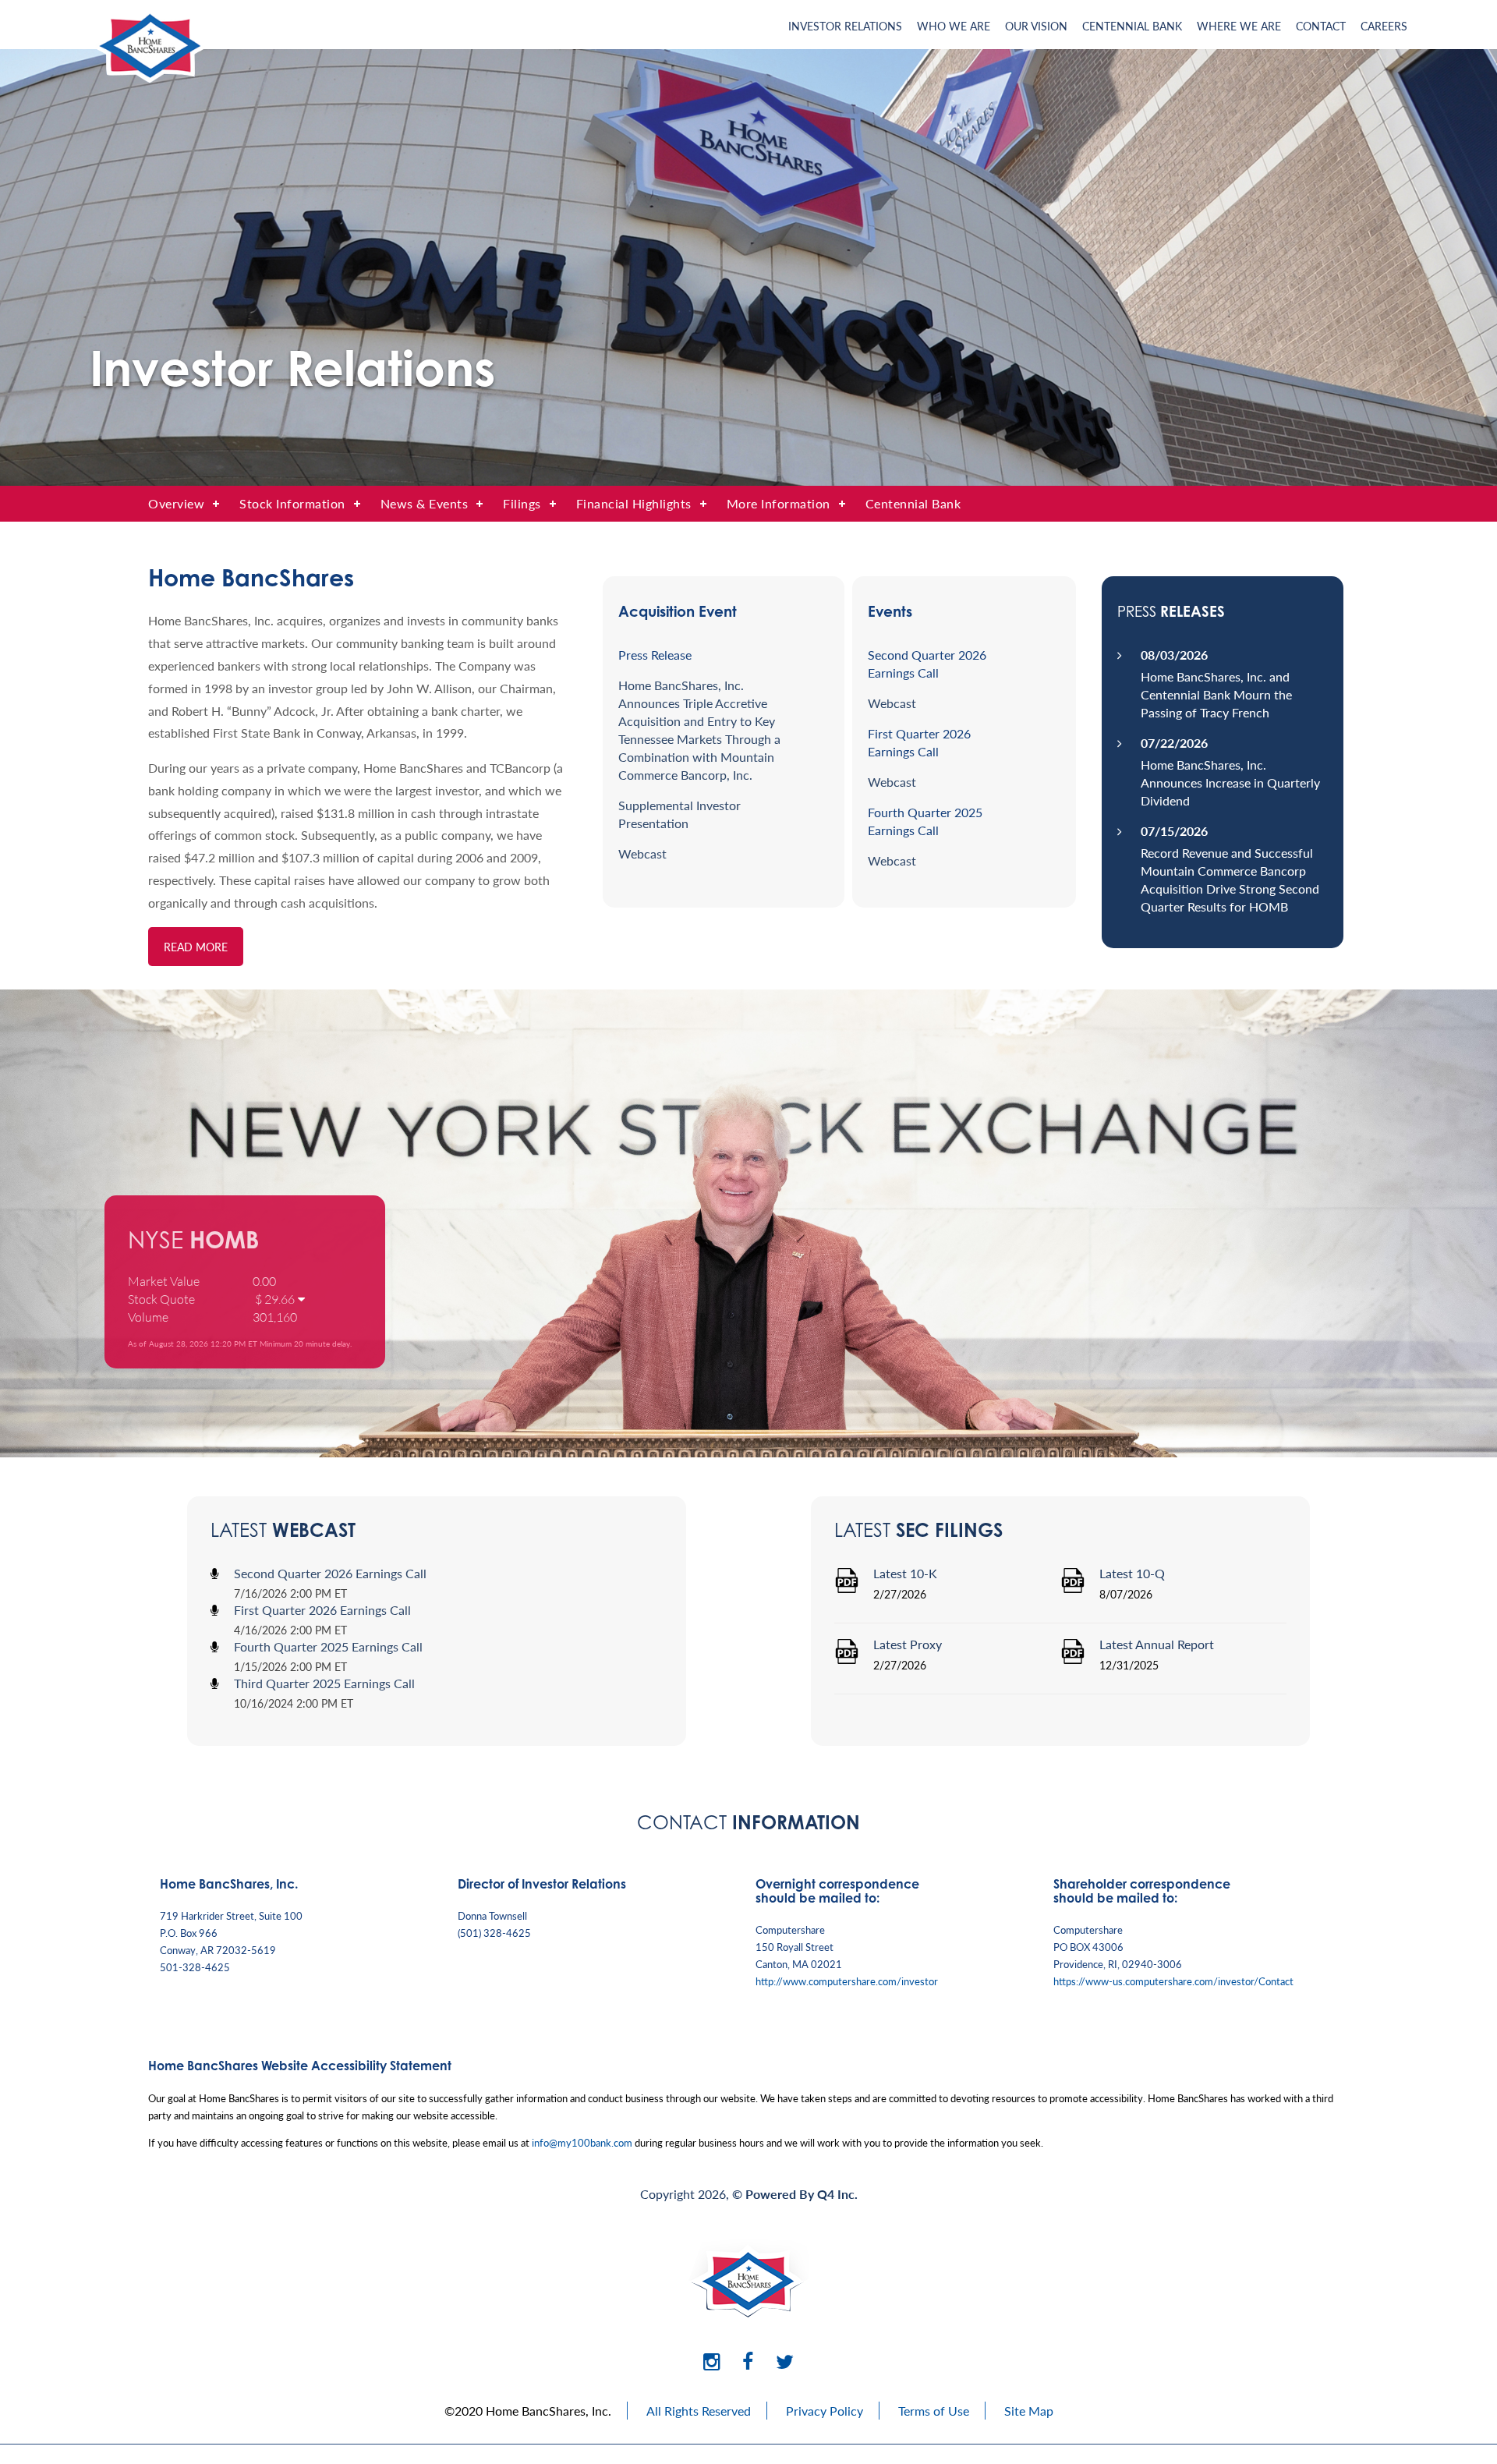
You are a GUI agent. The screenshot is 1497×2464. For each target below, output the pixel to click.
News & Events (425, 503)
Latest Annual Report (1157, 1644)
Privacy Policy (825, 2411)
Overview (176, 503)
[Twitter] (785, 2361)
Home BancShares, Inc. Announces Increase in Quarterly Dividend (1230, 782)
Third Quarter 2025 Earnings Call (324, 1683)
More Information (779, 503)
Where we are (1239, 26)
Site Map (1029, 2411)
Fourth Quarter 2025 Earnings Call (328, 1646)
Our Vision (1036, 26)
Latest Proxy (908, 1644)
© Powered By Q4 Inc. (795, 2194)
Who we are (954, 26)
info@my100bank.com (582, 2142)
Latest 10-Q (1132, 1573)
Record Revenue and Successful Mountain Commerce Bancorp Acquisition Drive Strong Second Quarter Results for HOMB (1230, 880)
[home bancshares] (148, 78)
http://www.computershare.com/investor (847, 1981)
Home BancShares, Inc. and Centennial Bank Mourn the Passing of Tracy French (1216, 694)
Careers (1384, 26)
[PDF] (847, 1588)
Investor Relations (845, 26)
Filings (522, 503)
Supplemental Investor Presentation (679, 814)
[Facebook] (748, 2361)
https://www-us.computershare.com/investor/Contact (1173, 1981)
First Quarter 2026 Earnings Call (322, 1610)
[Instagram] (711, 2361)
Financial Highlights (634, 503)
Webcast (642, 853)
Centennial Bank (1132, 26)
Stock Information (292, 503)
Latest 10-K (905, 1573)
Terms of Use (934, 2411)
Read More (196, 947)
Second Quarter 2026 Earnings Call (330, 1573)
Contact (1321, 26)
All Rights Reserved (699, 2411)
